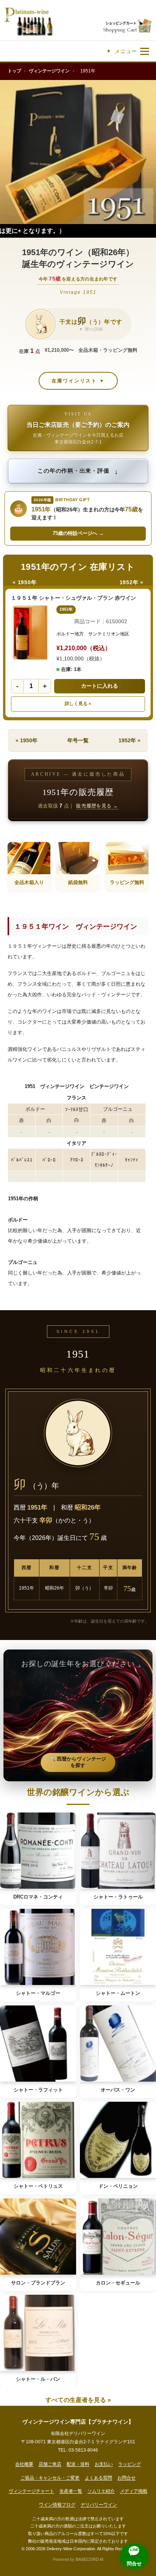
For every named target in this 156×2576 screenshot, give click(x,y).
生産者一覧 (71, 2491)
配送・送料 (78, 2464)
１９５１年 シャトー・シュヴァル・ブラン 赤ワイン (73, 598)
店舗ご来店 (50, 2464)
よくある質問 (98, 2478)
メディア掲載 (134, 2491)
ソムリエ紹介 (101, 2491)
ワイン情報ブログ (57, 2505)
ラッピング (129, 2464)
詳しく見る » (78, 704)
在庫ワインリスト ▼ (78, 381)
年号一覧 (78, 740)
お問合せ (126, 2478)
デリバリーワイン (99, 2505)
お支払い (104, 2464)
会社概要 (24, 2464)
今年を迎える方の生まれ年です (78, 279)
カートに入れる (100, 686)
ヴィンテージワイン (49, 71)
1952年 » (132, 582)
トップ (14, 71)
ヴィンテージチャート (31, 2491)
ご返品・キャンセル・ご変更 (50, 2478)
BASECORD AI (90, 2559)
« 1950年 (24, 582)
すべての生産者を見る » (78, 2400)
